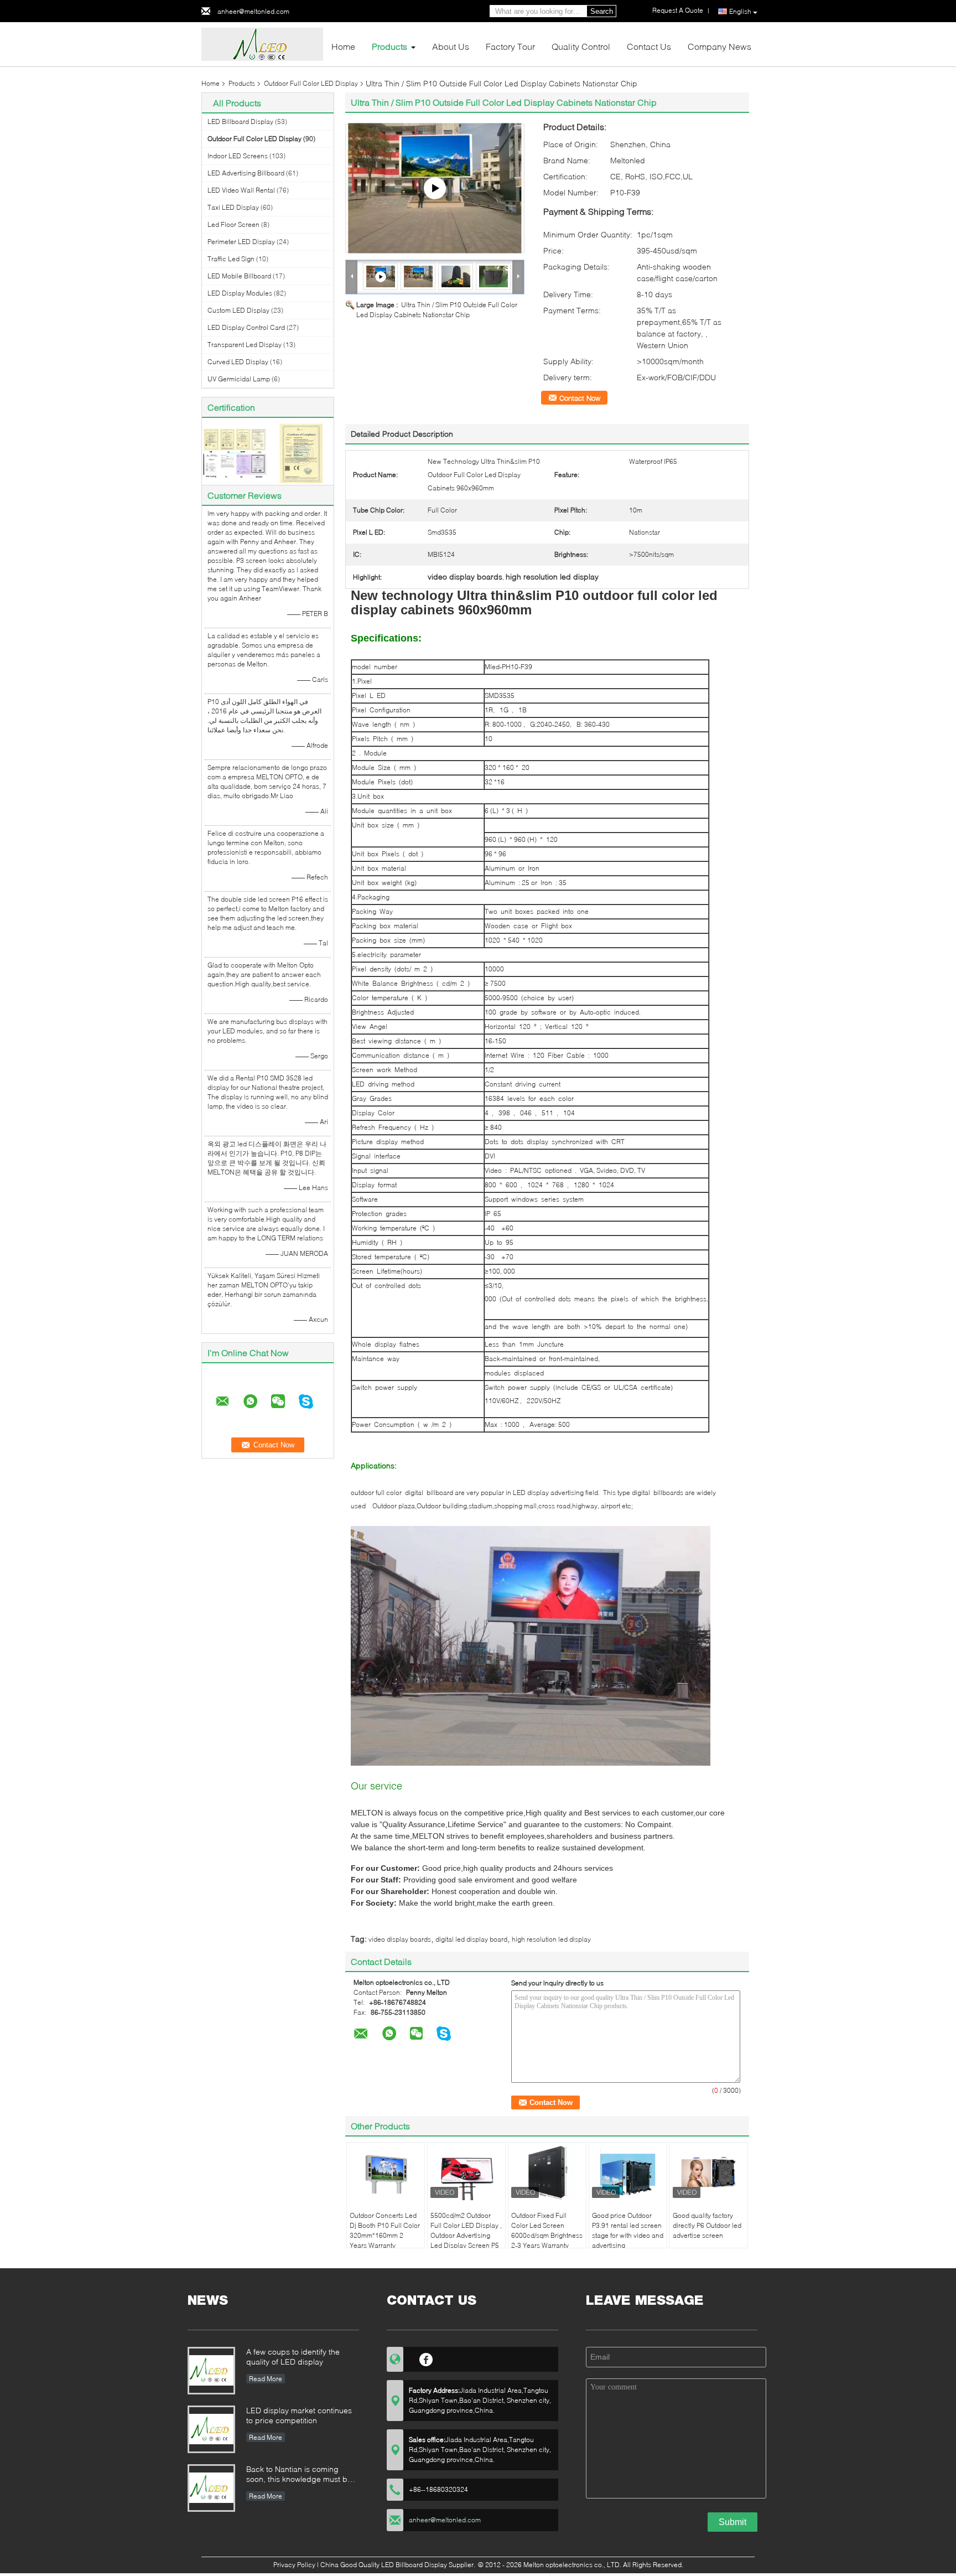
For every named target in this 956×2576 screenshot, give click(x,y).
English (740, 11)
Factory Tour (510, 46)
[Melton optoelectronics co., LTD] (262, 43)
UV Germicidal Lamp (239, 379)
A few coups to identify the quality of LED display (293, 2357)
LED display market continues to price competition (299, 2415)
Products (389, 46)
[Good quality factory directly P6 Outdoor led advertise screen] (709, 2173)
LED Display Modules (240, 293)
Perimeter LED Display (241, 242)
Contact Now (580, 398)
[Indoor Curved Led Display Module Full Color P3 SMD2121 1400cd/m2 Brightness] (435, 188)
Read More (266, 2379)
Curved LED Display (238, 362)
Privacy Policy (294, 2565)
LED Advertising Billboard (246, 173)
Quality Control (581, 46)
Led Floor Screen (233, 224)
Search (602, 11)
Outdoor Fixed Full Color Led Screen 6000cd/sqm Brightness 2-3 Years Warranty (547, 2230)
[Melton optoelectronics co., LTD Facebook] (426, 2358)
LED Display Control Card (246, 327)
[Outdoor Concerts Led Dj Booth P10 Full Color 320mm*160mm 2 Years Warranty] (386, 2173)
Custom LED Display (238, 310)
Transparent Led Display (245, 345)
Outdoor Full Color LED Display (311, 83)
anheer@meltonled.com (253, 11)
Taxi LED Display (233, 207)
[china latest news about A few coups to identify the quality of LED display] (211, 2371)
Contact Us (649, 46)
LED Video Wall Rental (241, 190)
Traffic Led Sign (231, 259)
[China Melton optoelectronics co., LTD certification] (235, 452)
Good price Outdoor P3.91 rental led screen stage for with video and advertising (628, 2230)
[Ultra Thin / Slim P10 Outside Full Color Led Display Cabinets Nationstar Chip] (418, 276)
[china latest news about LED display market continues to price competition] (211, 2429)
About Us (451, 46)
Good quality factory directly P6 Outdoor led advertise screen (707, 2225)
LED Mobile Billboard (239, 276)
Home (343, 46)
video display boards (400, 1939)
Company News (719, 46)
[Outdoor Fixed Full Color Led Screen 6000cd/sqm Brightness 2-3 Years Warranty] (547, 2173)
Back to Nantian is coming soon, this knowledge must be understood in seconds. (299, 2475)
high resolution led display (551, 1939)
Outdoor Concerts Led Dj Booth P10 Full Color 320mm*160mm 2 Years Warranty (385, 2230)
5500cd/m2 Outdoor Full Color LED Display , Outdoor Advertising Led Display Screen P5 (466, 2230)
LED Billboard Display (240, 121)
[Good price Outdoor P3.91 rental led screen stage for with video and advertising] (628, 2173)
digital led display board (471, 1939)
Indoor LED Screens (238, 156)
